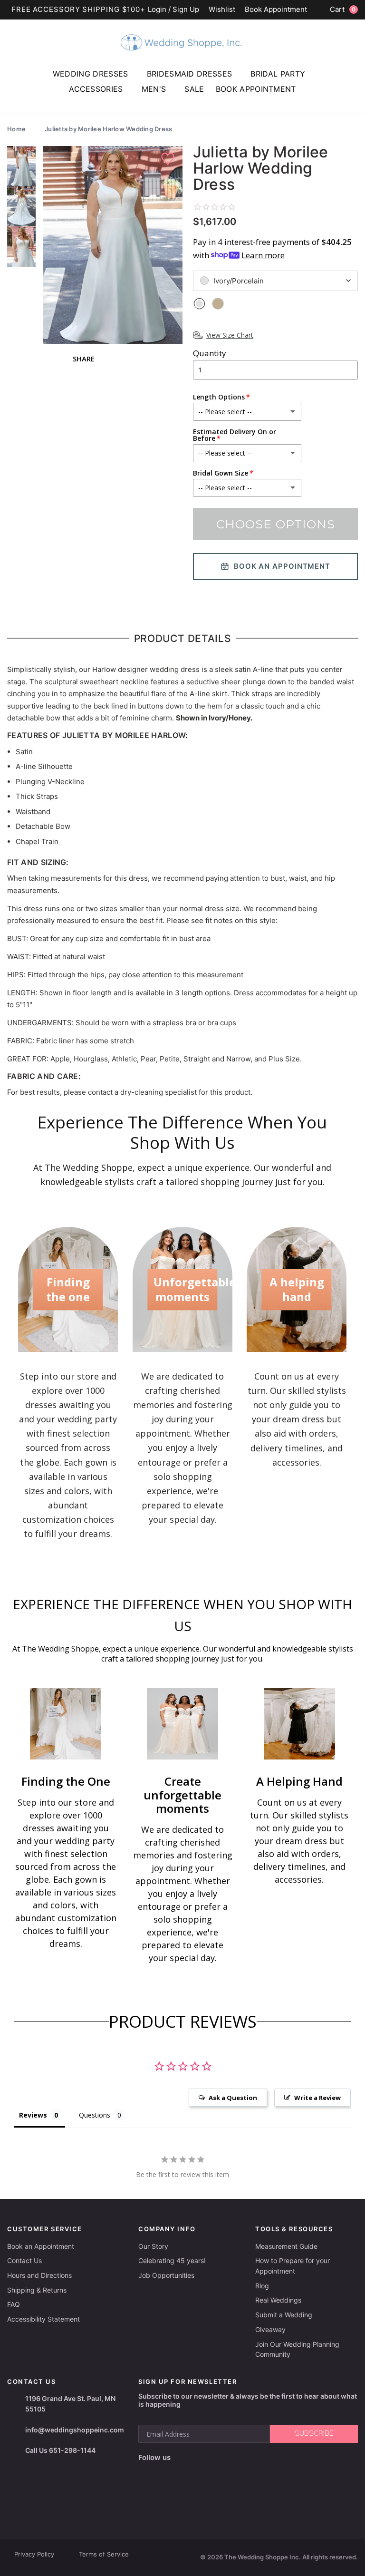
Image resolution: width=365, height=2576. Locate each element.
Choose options (276, 524)
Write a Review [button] (317, 2098)
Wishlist (222, 10)
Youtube (187, 2473)
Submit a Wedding (284, 2315)
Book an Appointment (41, 2246)
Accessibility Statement (43, 2319)
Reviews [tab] (33, 2115)
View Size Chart (230, 335)
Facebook (147, 2473)
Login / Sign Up (173, 10)
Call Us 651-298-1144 (60, 2450)
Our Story (153, 2246)
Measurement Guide (286, 2246)
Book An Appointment (282, 566)
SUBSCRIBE (314, 2433)
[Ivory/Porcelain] (199, 304)
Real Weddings (278, 2300)
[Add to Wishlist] (169, 159)
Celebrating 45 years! (172, 2260)
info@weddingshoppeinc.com (75, 2430)
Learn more (263, 255)
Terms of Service (104, 2554)
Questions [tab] (95, 2115)
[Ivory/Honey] (218, 304)
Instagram (165, 2473)
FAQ (14, 2304)
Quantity (210, 353)
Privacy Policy (34, 2554)
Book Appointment (276, 10)
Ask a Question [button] (233, 2098)
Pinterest (211, 2473)
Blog (262, 2286)
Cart (343, 9)
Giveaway (270, 2329)
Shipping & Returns (37, 2290)
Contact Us (24, 2260)
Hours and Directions (39, 2275)
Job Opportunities (166, 2275)
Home (16, 129)
